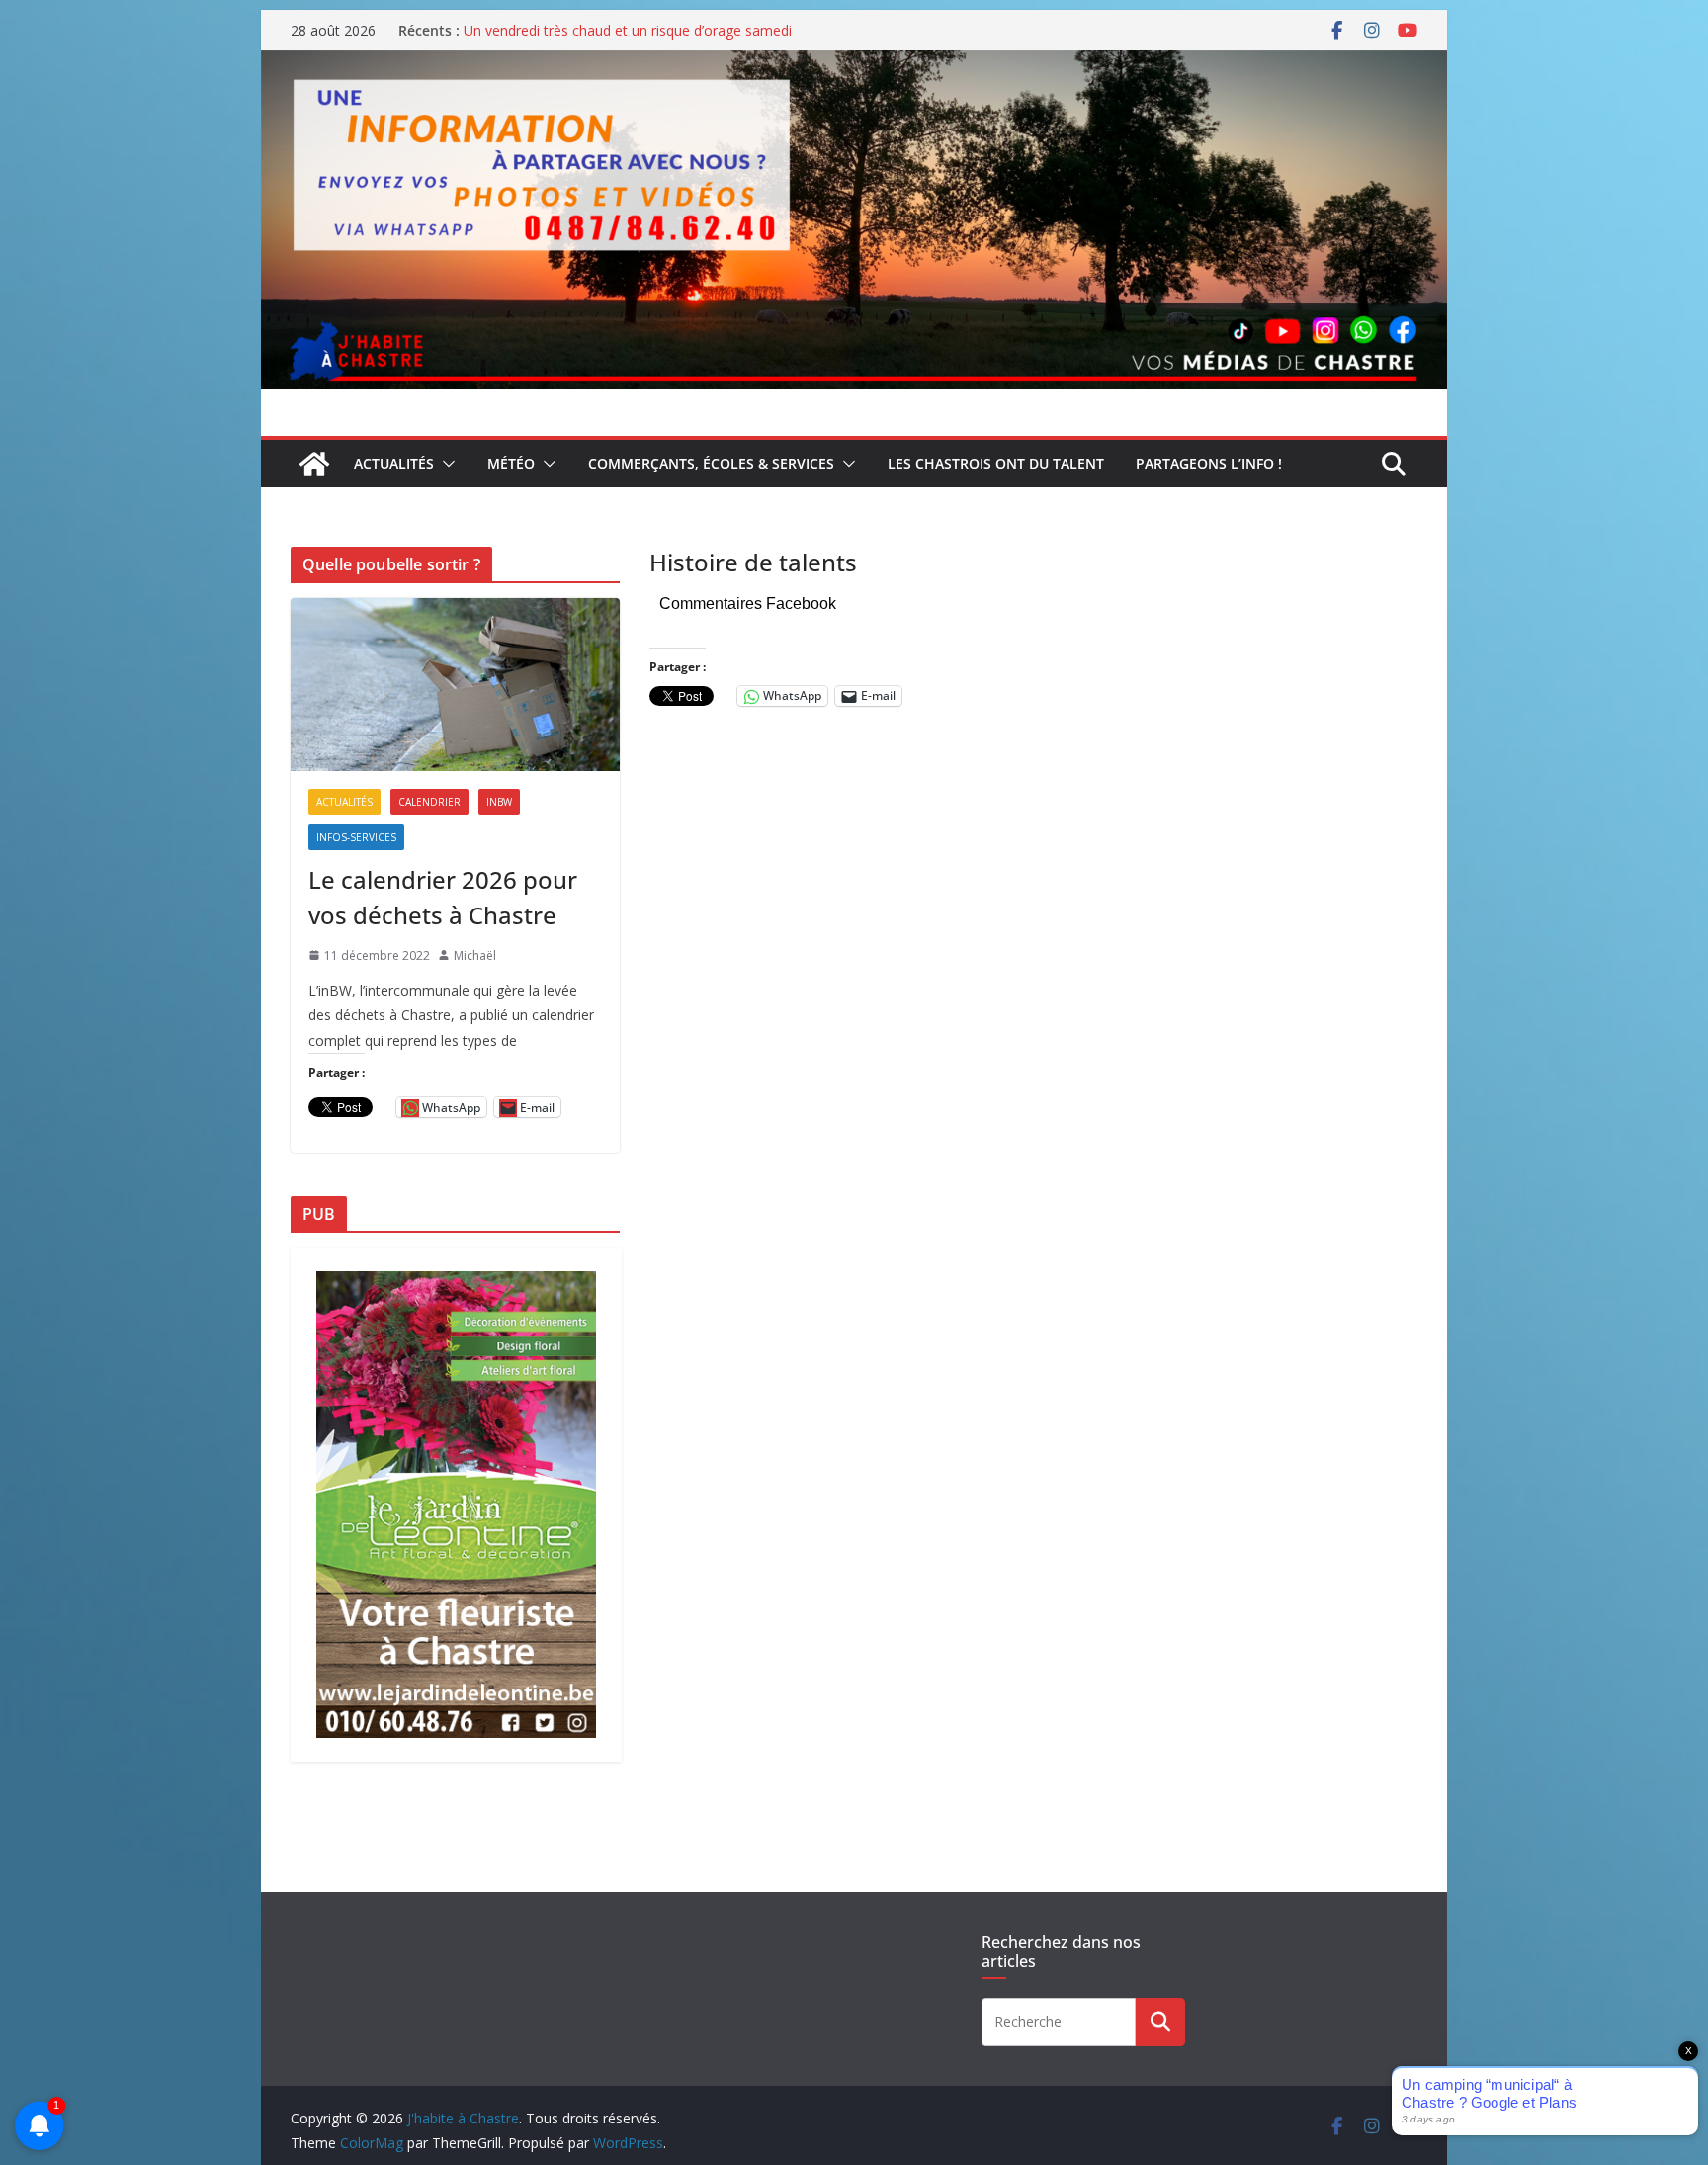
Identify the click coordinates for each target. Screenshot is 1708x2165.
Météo (511, 463)
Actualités (394, 463)
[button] (445, 464)
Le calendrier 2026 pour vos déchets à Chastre (443, 897)
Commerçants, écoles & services (711, 463)
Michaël (475, 955)
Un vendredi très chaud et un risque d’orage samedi (628, 30)
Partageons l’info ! (1209, 463)
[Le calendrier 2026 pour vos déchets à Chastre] (455, 685)
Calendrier (429, 802)
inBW (499, 802)
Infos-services (356, 837)
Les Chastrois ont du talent (996, 463)
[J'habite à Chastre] (314, 464)
